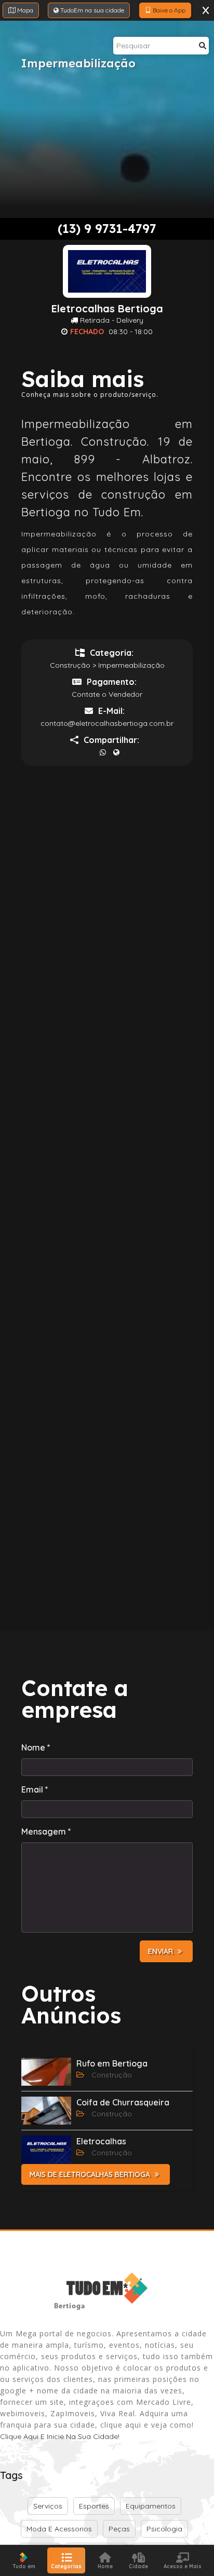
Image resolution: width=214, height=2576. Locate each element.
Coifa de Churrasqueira (123, 2102)
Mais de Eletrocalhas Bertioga (91, 2174)
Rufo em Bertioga (112, 2063)
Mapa (24, 10)
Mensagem (46, 1831)
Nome (36, 1747)
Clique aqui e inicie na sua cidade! (60, 2436)
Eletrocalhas (101, 2141)
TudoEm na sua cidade (91, 10)
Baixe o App (168, 10)
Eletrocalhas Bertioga (107, 309)
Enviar (162, 1951)
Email (35, 1789)
